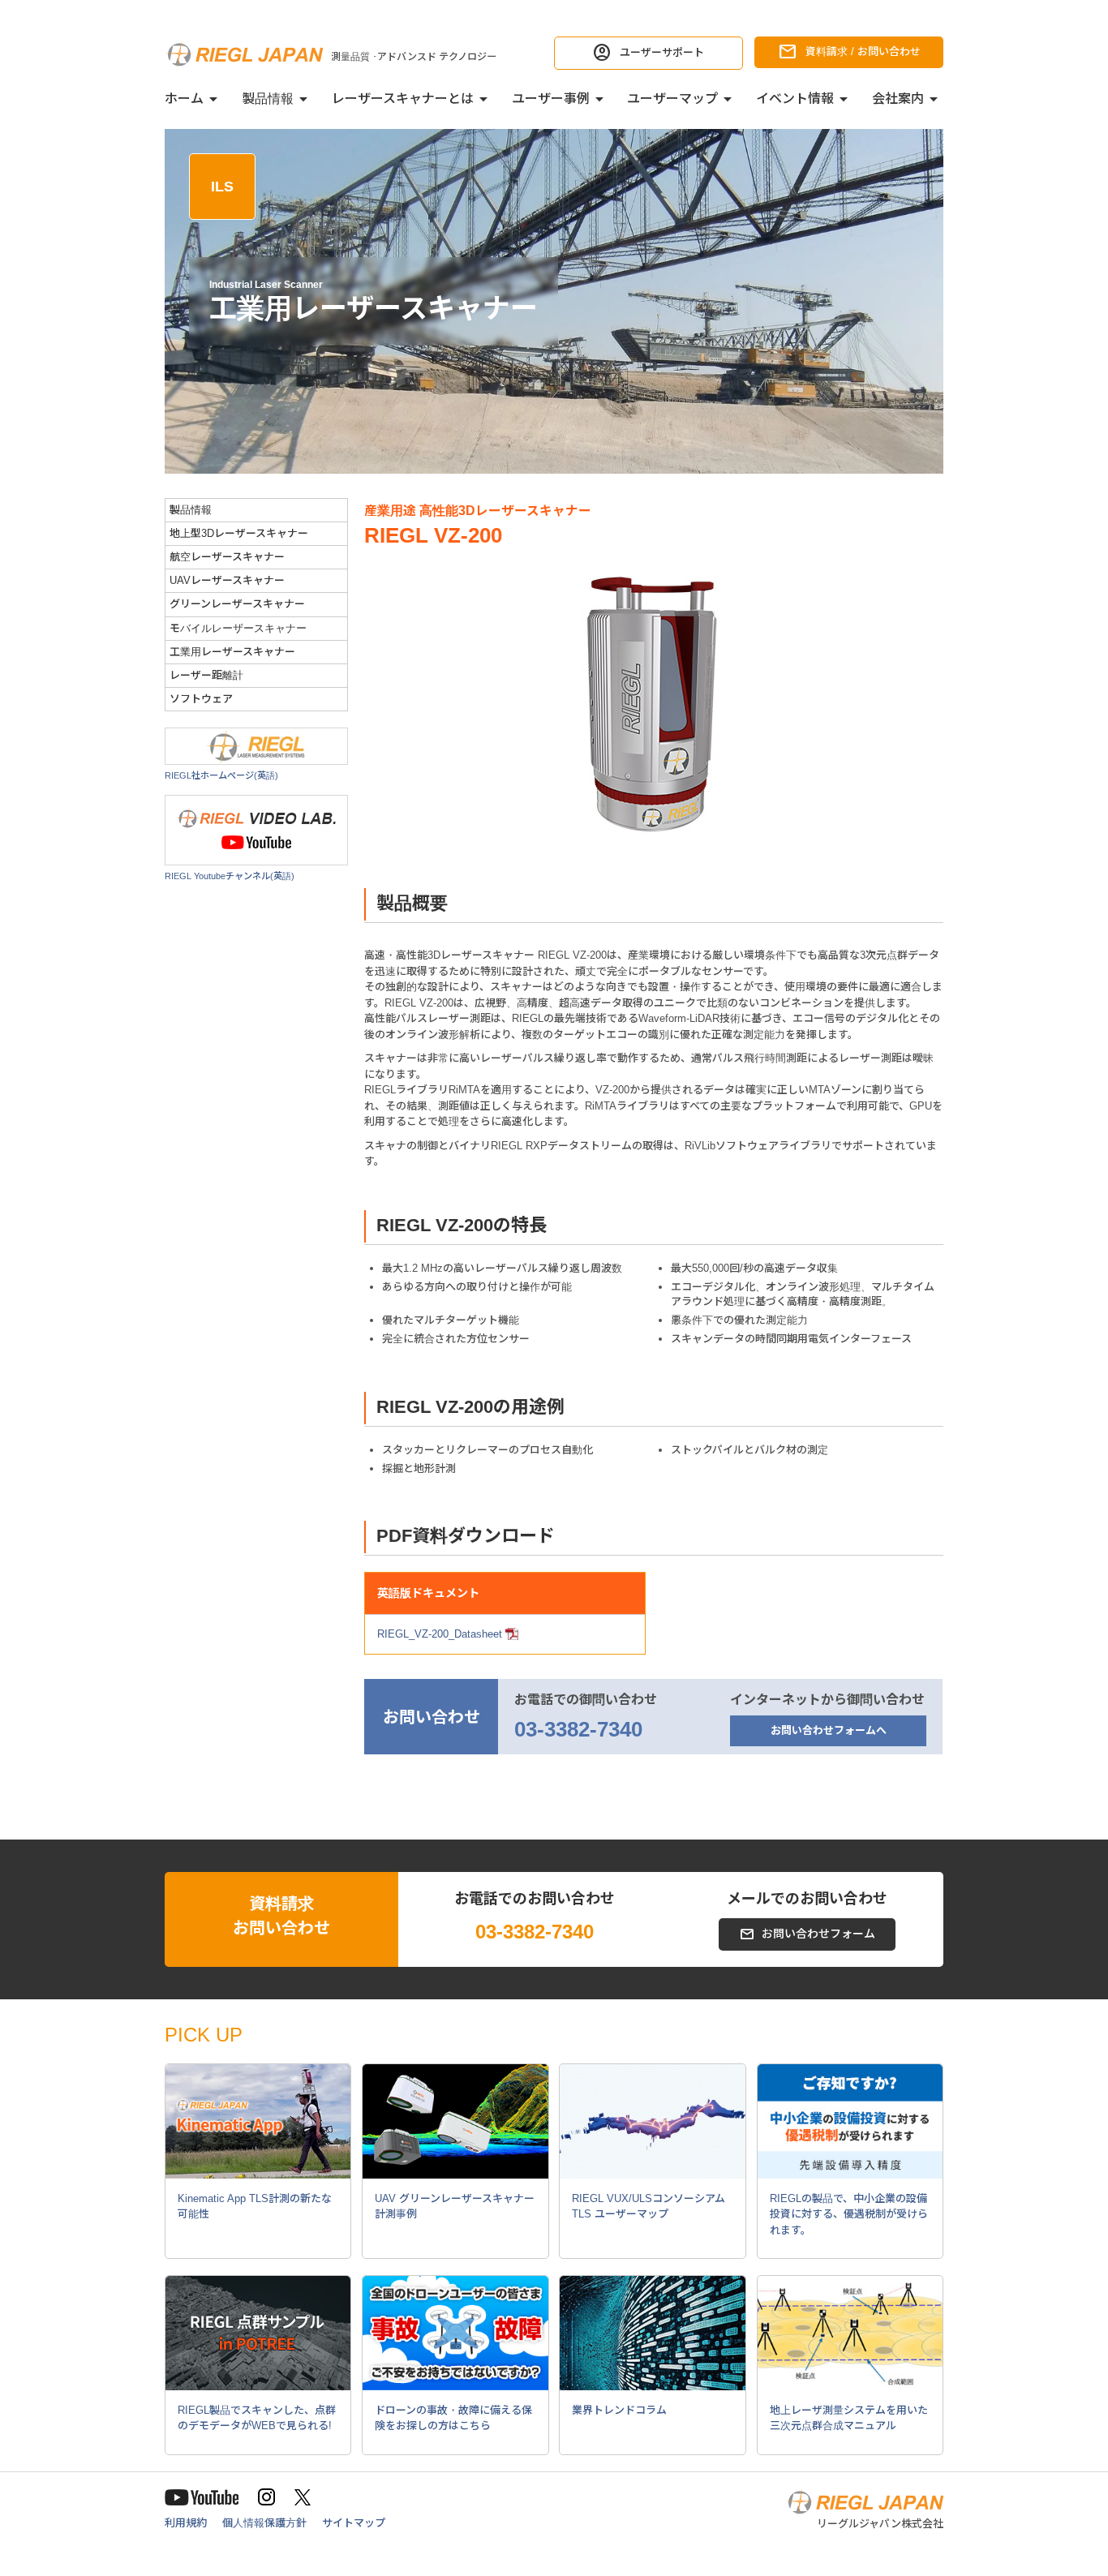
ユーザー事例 (551, 99)
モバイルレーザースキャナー (238, 628)
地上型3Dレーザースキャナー (239, 533)
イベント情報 (795, 99)
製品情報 (268, 99)
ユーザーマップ (672, 99)
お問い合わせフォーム (818, 1934)
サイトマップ (354, 2523)
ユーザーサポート (662, 52)
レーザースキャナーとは (403, 99)
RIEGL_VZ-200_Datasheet (440, 1634)
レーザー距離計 (206, 675)
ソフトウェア (201, 699)
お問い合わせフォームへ (829, 1730)
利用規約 (186, 2523)
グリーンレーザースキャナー (237, 604)
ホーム (184, 99)
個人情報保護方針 (264, 2523)
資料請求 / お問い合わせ (863, 52)
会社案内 (898, 99)
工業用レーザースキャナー (232, 652)
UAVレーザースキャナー (227, 580)
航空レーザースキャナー (227, 557)
